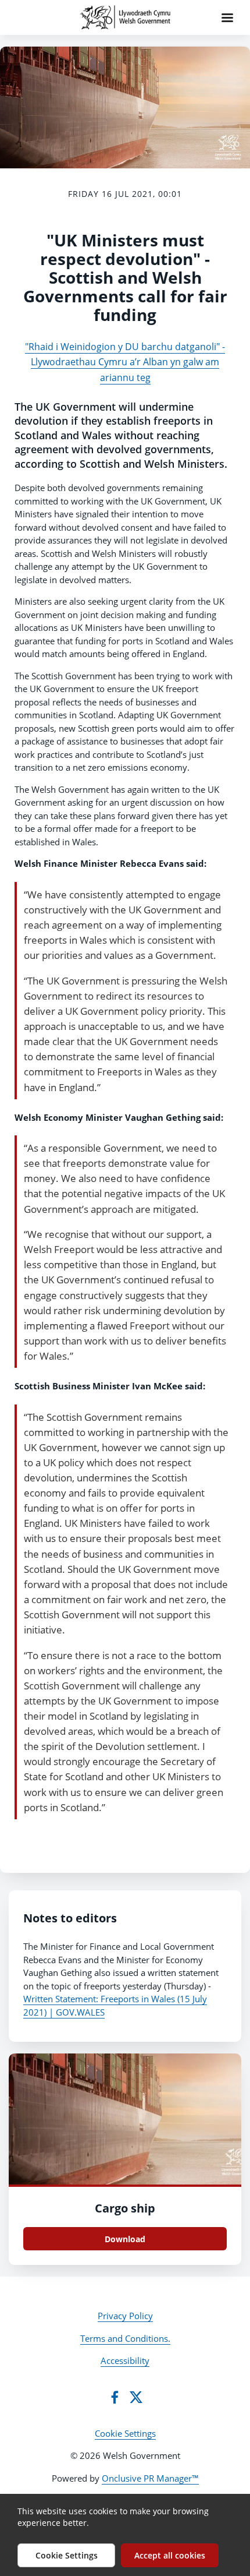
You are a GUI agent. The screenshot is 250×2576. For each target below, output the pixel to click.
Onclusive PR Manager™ (150, 2478)
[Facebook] (115, 2397)
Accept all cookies (170, 2555)
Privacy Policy (125, 2316)
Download (125, 2239)
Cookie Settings (125, 2433)
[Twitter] (136, 2397)
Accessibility (125, 2360)
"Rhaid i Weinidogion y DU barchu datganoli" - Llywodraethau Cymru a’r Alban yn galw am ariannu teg (125, 362)
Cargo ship (125, 2208)
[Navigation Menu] (227, 17)
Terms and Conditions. (125, 2338)
